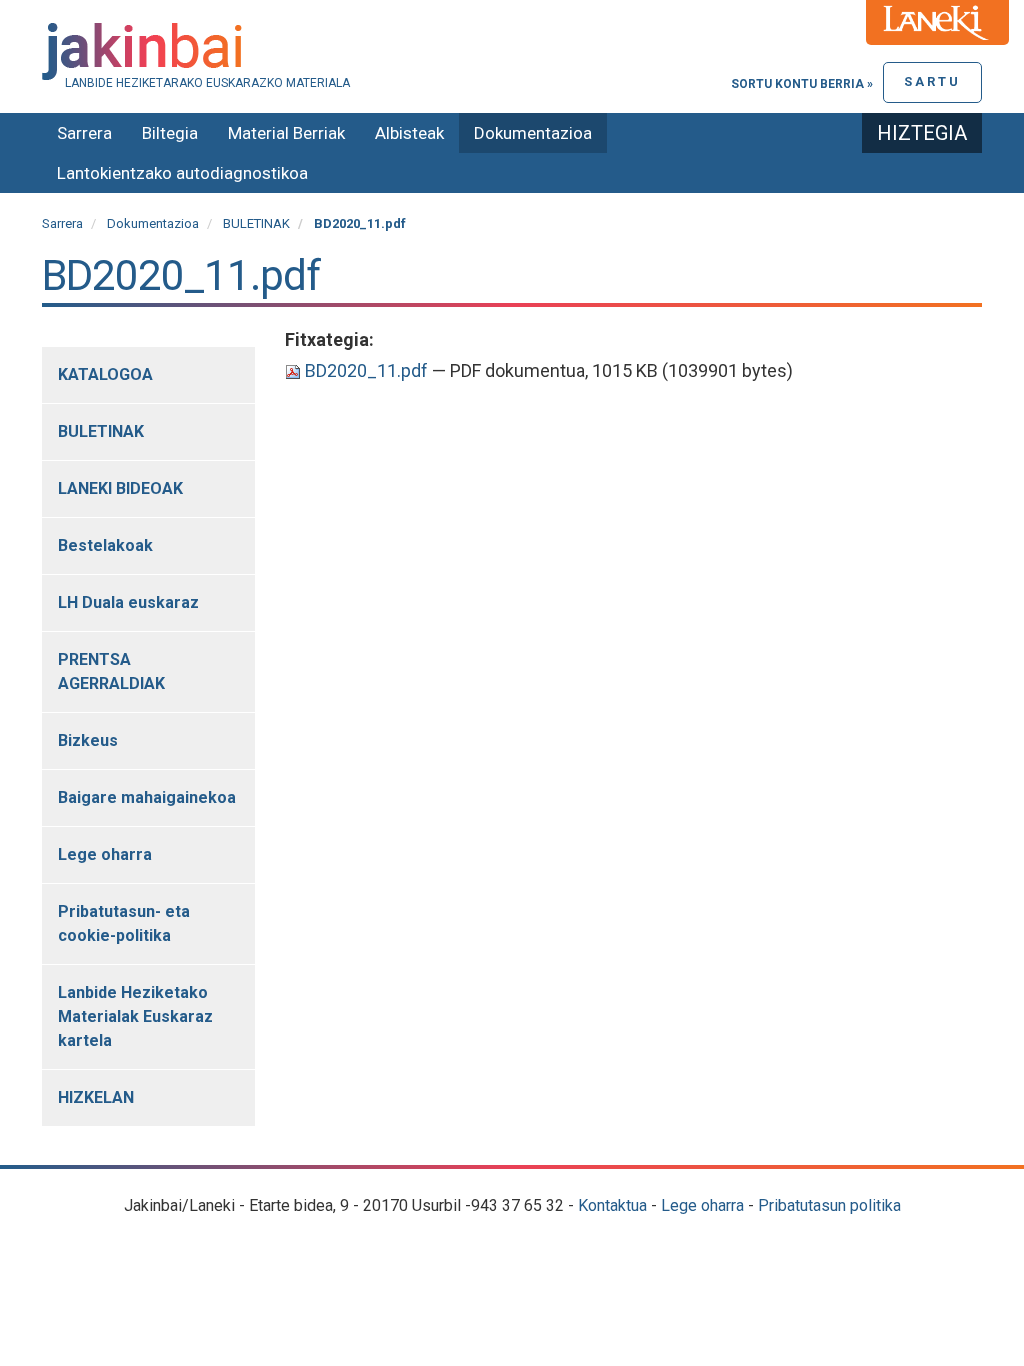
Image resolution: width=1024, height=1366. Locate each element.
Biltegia (170, 133)
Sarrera (84, 133)
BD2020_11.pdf (366, 370)
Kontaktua (612, 1205)
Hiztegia (922, 133)
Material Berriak (286, 133)
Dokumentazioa (533, 133)
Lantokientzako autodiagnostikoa (182, 173)
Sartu (932, 81)
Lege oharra (702, 1205)
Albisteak (409, 133)
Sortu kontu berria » (802, 84)
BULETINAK (256, 223)
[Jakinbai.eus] (512, 51)
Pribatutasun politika (829, 1205)
